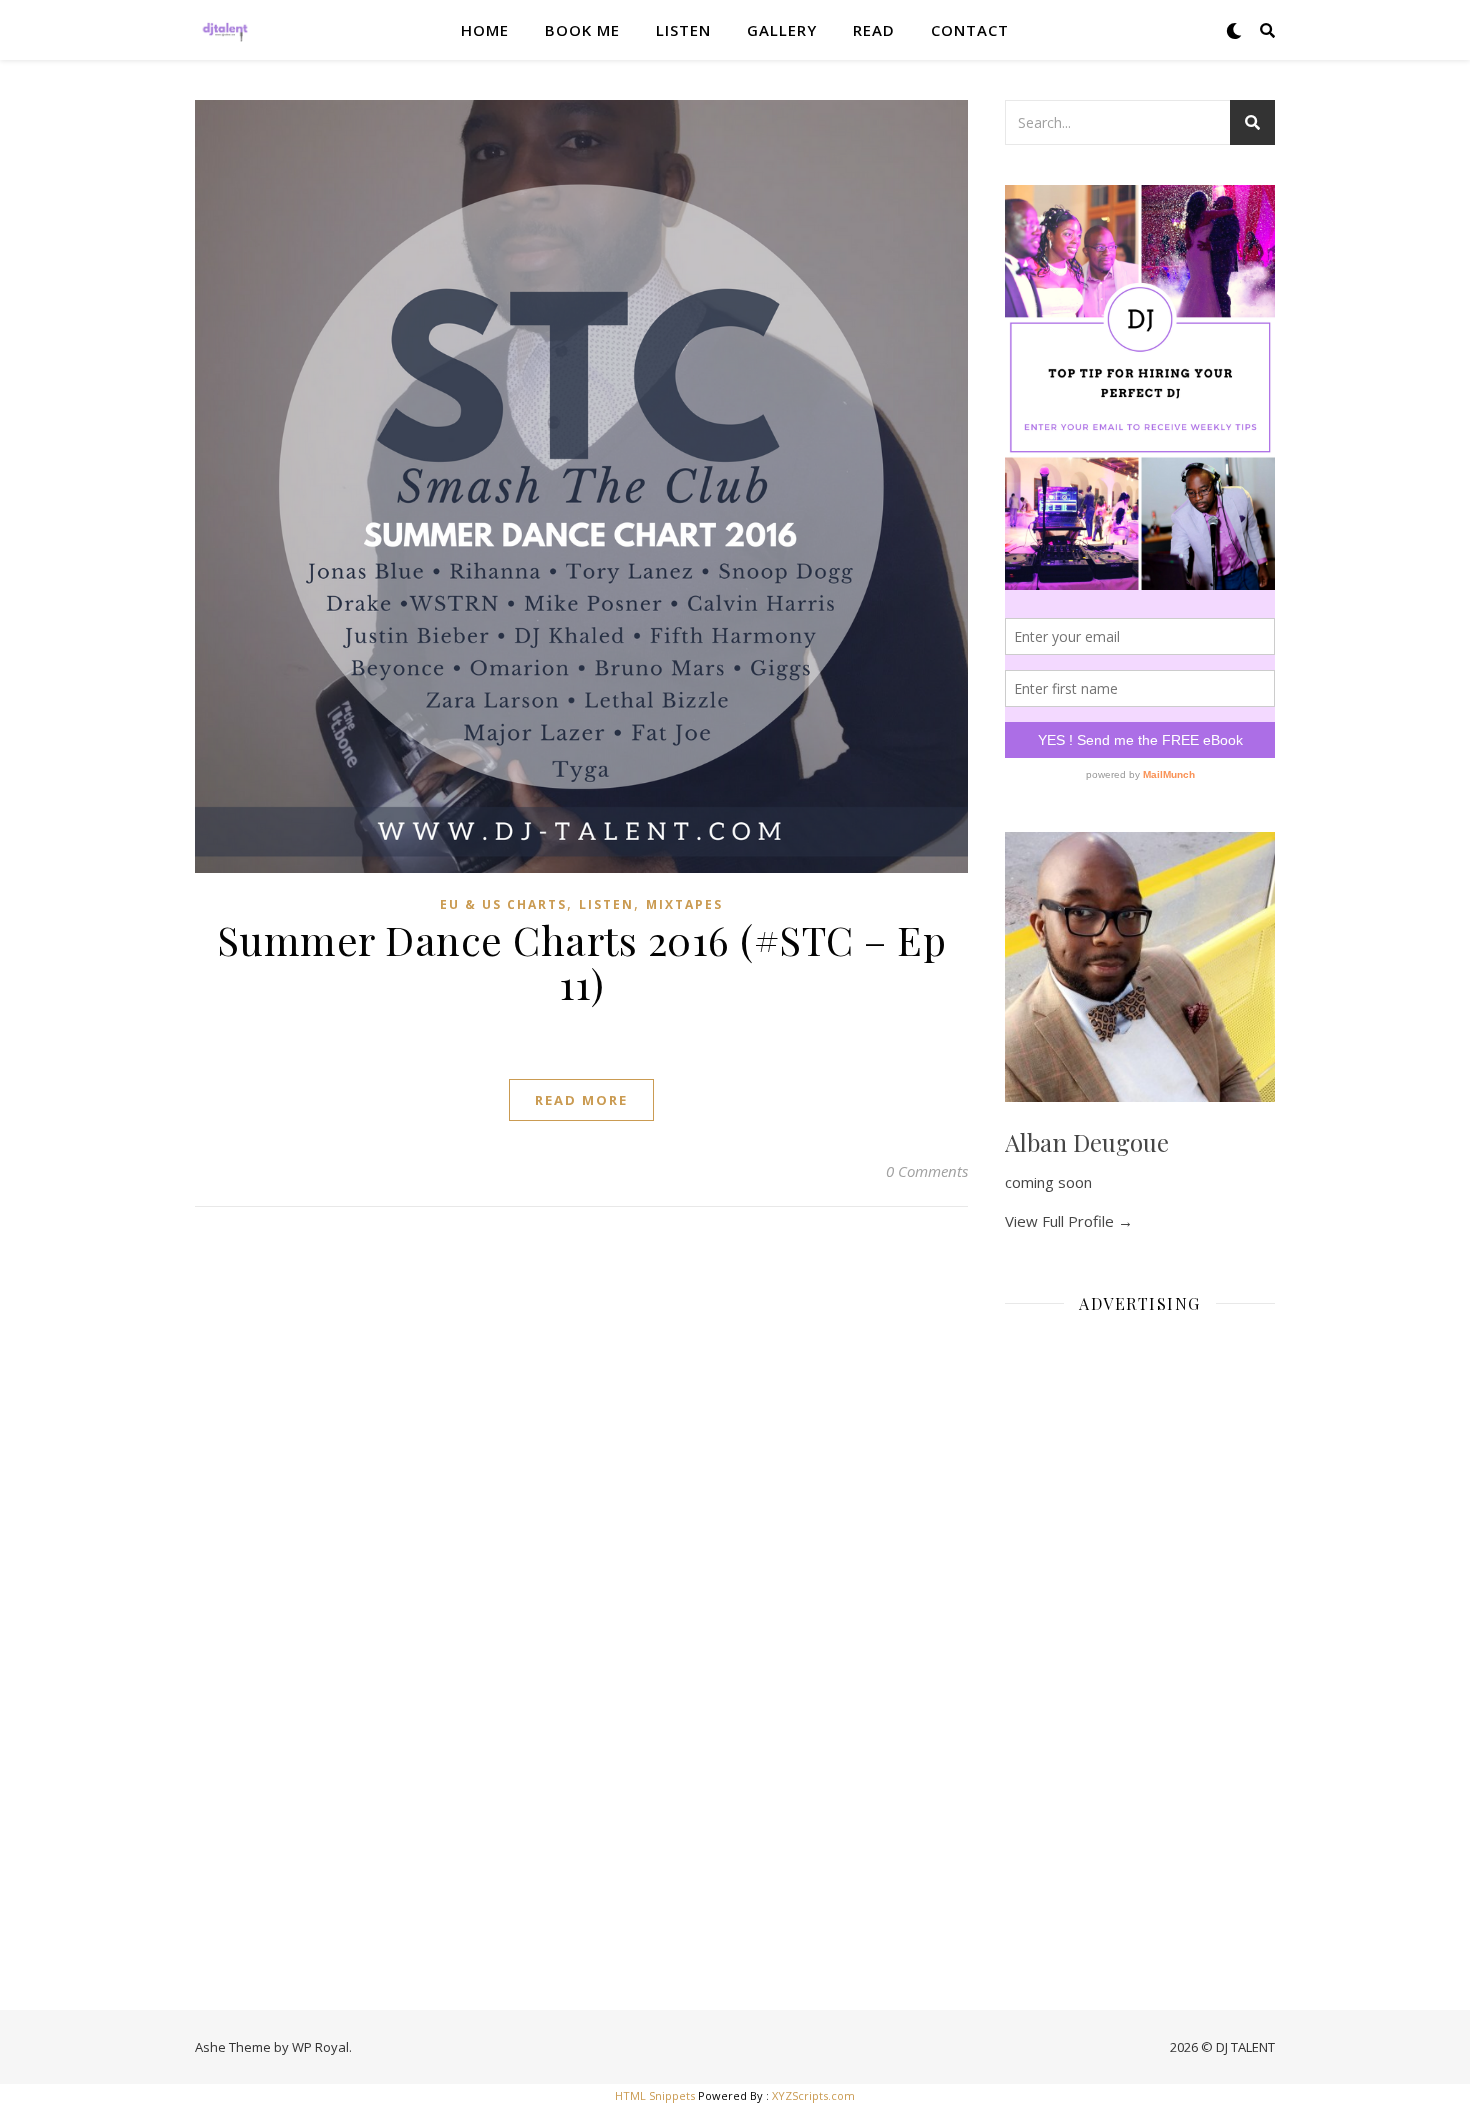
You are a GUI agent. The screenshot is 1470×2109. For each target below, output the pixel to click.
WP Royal (320, 2047)
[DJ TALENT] (225, 30)
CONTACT (970, 30)
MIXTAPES (684, 904)
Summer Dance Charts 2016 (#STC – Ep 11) (582, 961)
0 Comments (927, 1171)
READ (874, 30)
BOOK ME (582, 30)
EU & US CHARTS (503, 904)
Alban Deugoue (1087, 1142)
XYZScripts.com (813, 2095)
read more (581, 1100)
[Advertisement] (1140, 1630)
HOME (485, 30)
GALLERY (782, 30)
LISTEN (683, 30)
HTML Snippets (655, 2095)
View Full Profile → (1069, 1221)
